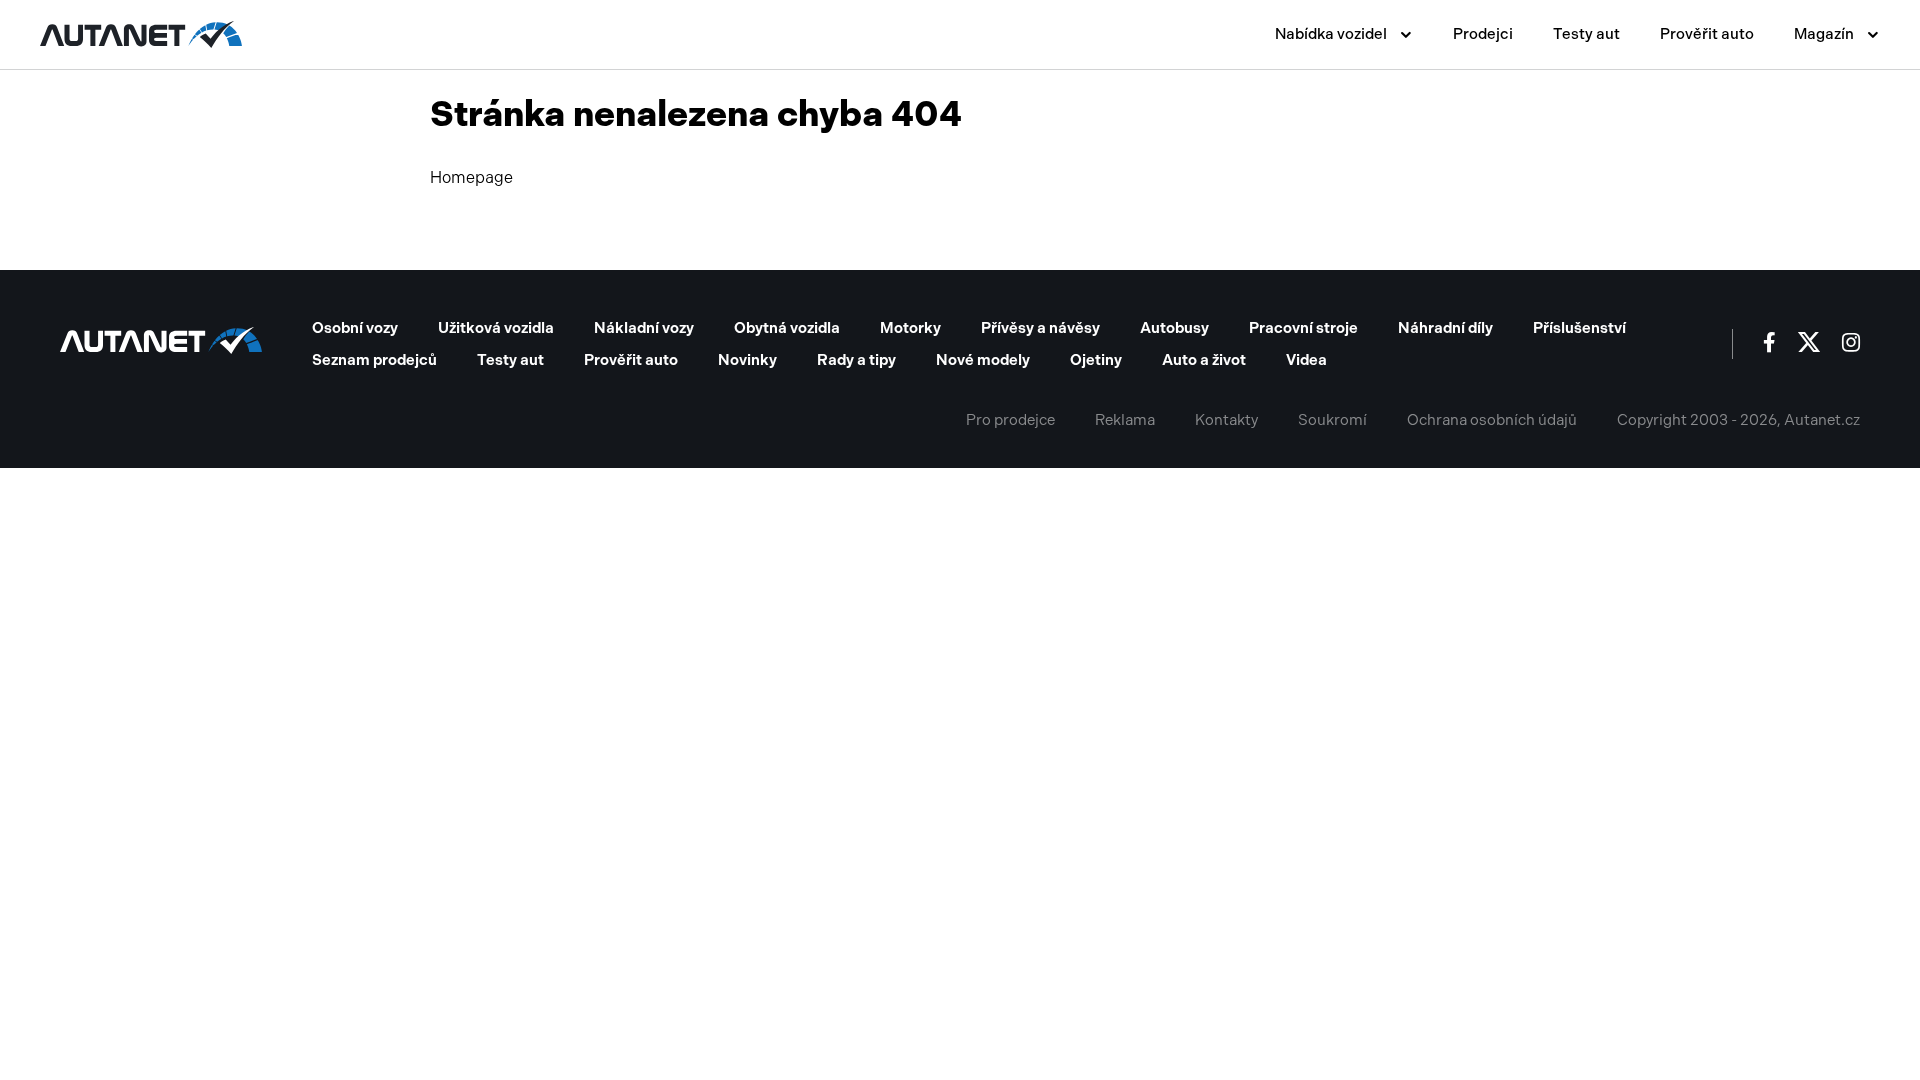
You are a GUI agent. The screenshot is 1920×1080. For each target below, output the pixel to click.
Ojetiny (1096, 360)
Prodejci (1483, 34)
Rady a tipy (856, 360)
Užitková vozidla (496, 328)
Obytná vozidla (787, 328)
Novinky (747, 360)
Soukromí (1332, 420)
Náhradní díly (1445, 328)
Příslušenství (1579, 328)
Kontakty (1226, 420)
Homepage (471, 177)
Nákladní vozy (644, 328)
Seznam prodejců (374, 360)
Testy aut (1586, 34)
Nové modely (983, 360)
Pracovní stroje (1303, 328)
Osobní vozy (355, 328)
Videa (1306, 360)
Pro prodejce (1010, 420)
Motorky (910, 328)
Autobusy (1174, 328)
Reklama (1125, 420)
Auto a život (1204, 360)
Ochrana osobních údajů (1492, 420)
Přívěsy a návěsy (1040, 328)
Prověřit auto (1707, 34)
